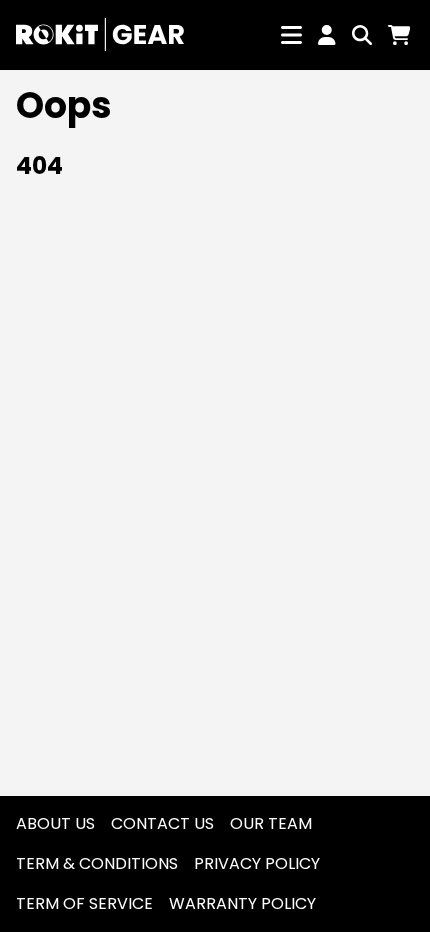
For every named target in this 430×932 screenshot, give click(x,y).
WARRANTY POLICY (242, 903)
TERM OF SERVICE (84, 903)
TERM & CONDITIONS (97, 863)
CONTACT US (162, 823)
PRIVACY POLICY (257, 863)
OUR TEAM (271, 823)
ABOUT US (55, 823)
